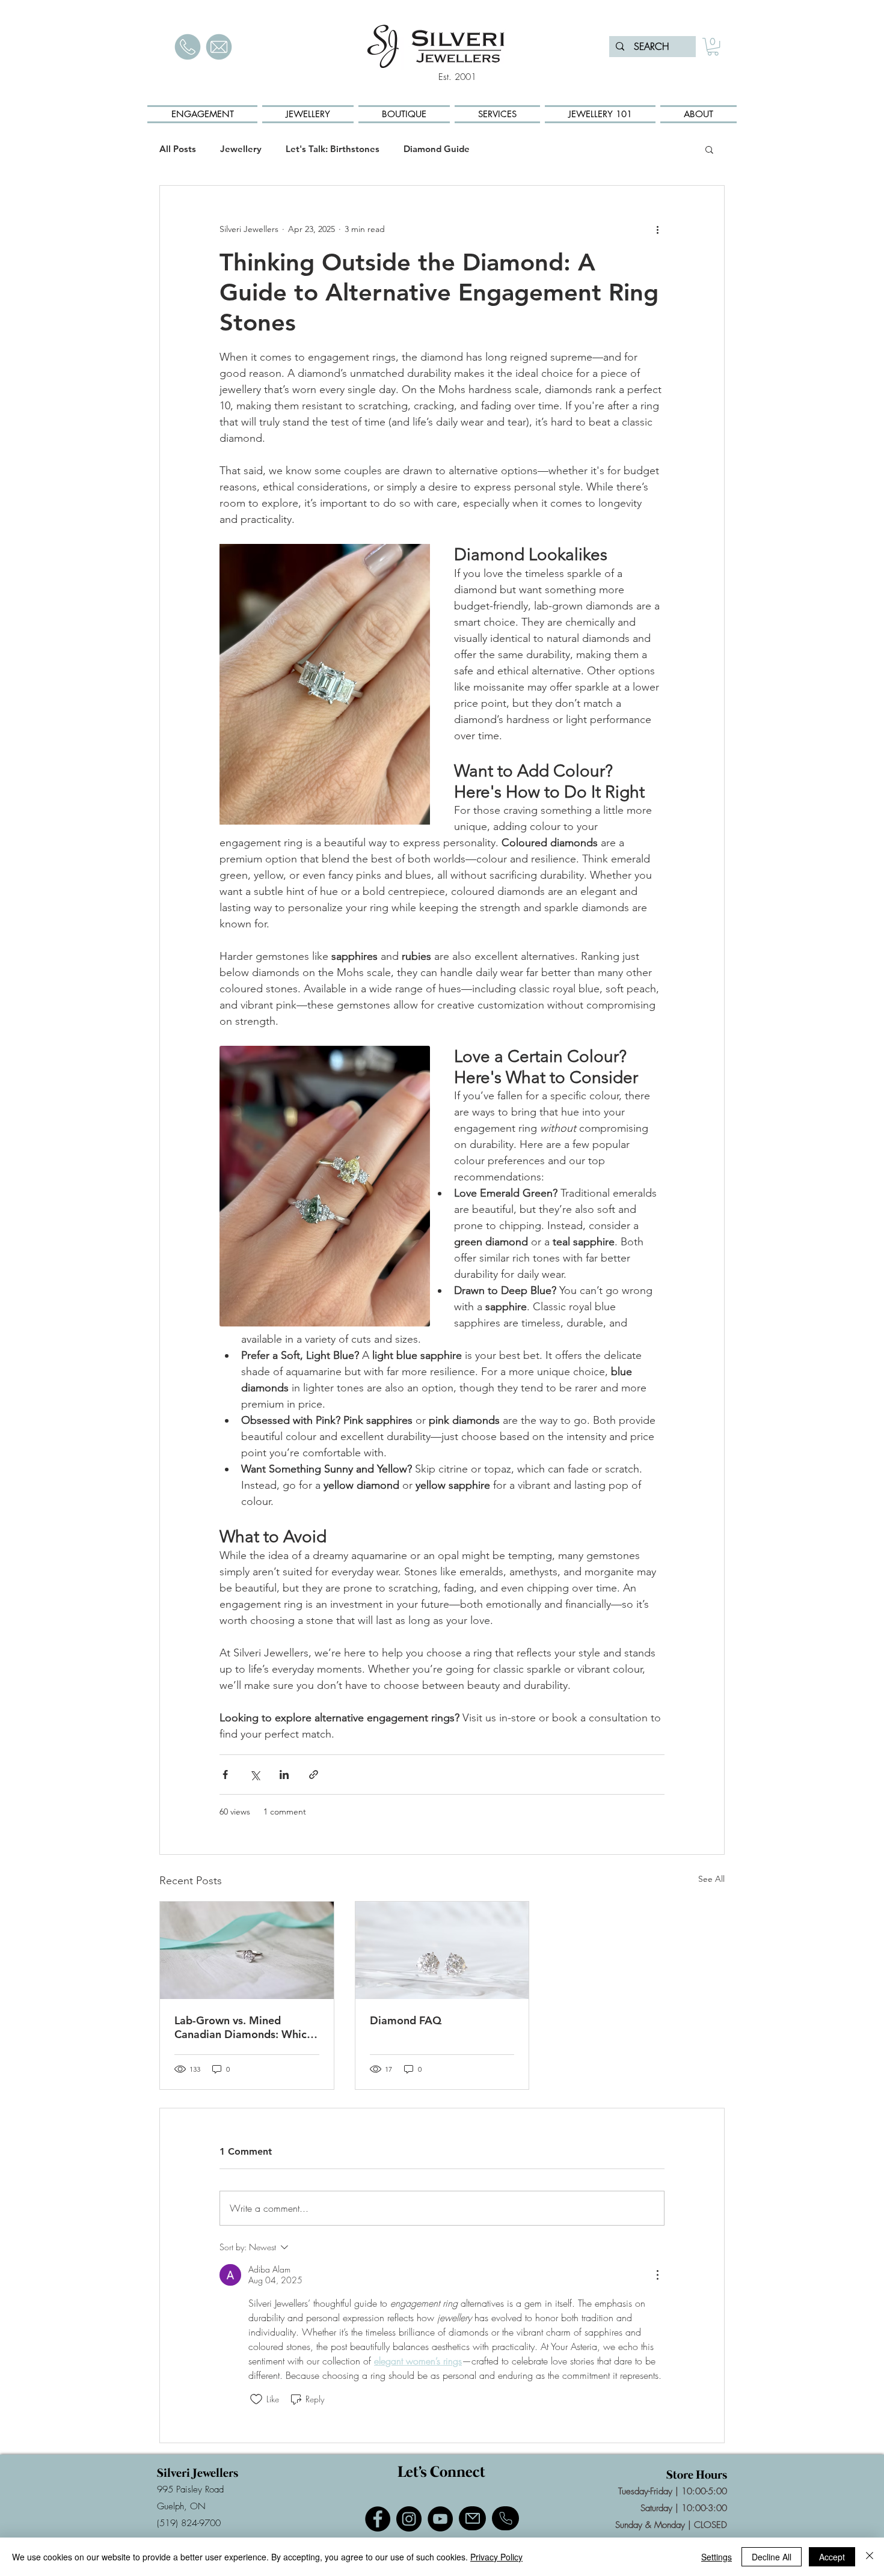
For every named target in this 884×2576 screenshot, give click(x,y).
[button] (713, 47)
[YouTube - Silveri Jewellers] (440, 2519)
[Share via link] (314, 1775)
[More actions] (657, 229)
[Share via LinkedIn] (284, 1775)
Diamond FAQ (406, 2020)
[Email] (472, 2518)
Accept (832, 2557)
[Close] (870, 2557)
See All (711, 1879)
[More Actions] (657, 2275)
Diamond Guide (437, 149)
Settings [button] (717, 2557)
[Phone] (505, 2518)
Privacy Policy (496, 2557)
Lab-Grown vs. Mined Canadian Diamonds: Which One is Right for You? (244, 2027)
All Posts (178, 149)
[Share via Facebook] (225, 1775)
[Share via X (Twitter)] (255, 1775)
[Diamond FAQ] (442, 1950)
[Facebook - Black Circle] (378, 2519)
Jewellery (241, 149)
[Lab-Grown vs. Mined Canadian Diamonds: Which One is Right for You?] (247, 1950)
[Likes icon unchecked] (256, 2399)
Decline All (772, 2557)
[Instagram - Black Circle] (409, 2519)
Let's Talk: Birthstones (333, 149)
